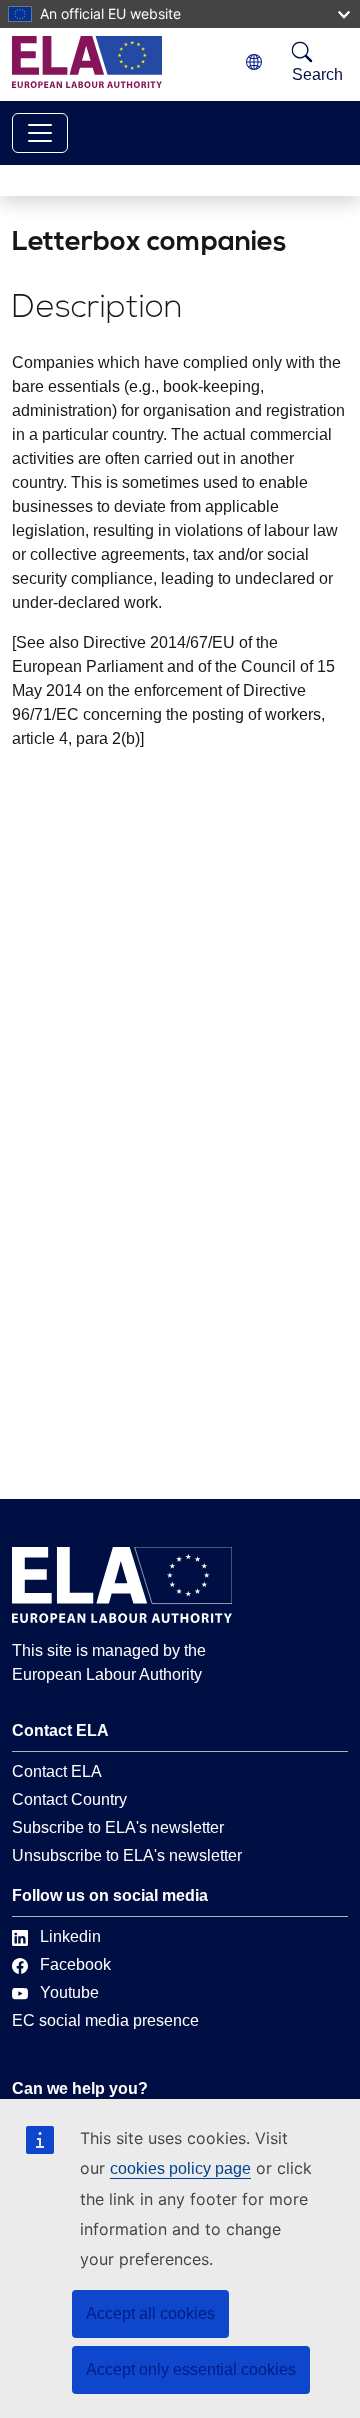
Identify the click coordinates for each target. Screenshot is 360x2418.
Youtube (69, 1992)
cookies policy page (180, 2168)
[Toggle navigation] (40, 133)
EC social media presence (105, 2020)
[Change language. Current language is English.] (254, 62)
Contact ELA (57, 1771)
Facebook (75, 1964)
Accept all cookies (150, 2313)
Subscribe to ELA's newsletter (118, 1827)
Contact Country (69, 1799)
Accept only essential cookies (191, 2369)
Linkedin (70, 1936)
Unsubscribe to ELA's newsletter (127, 1855)
